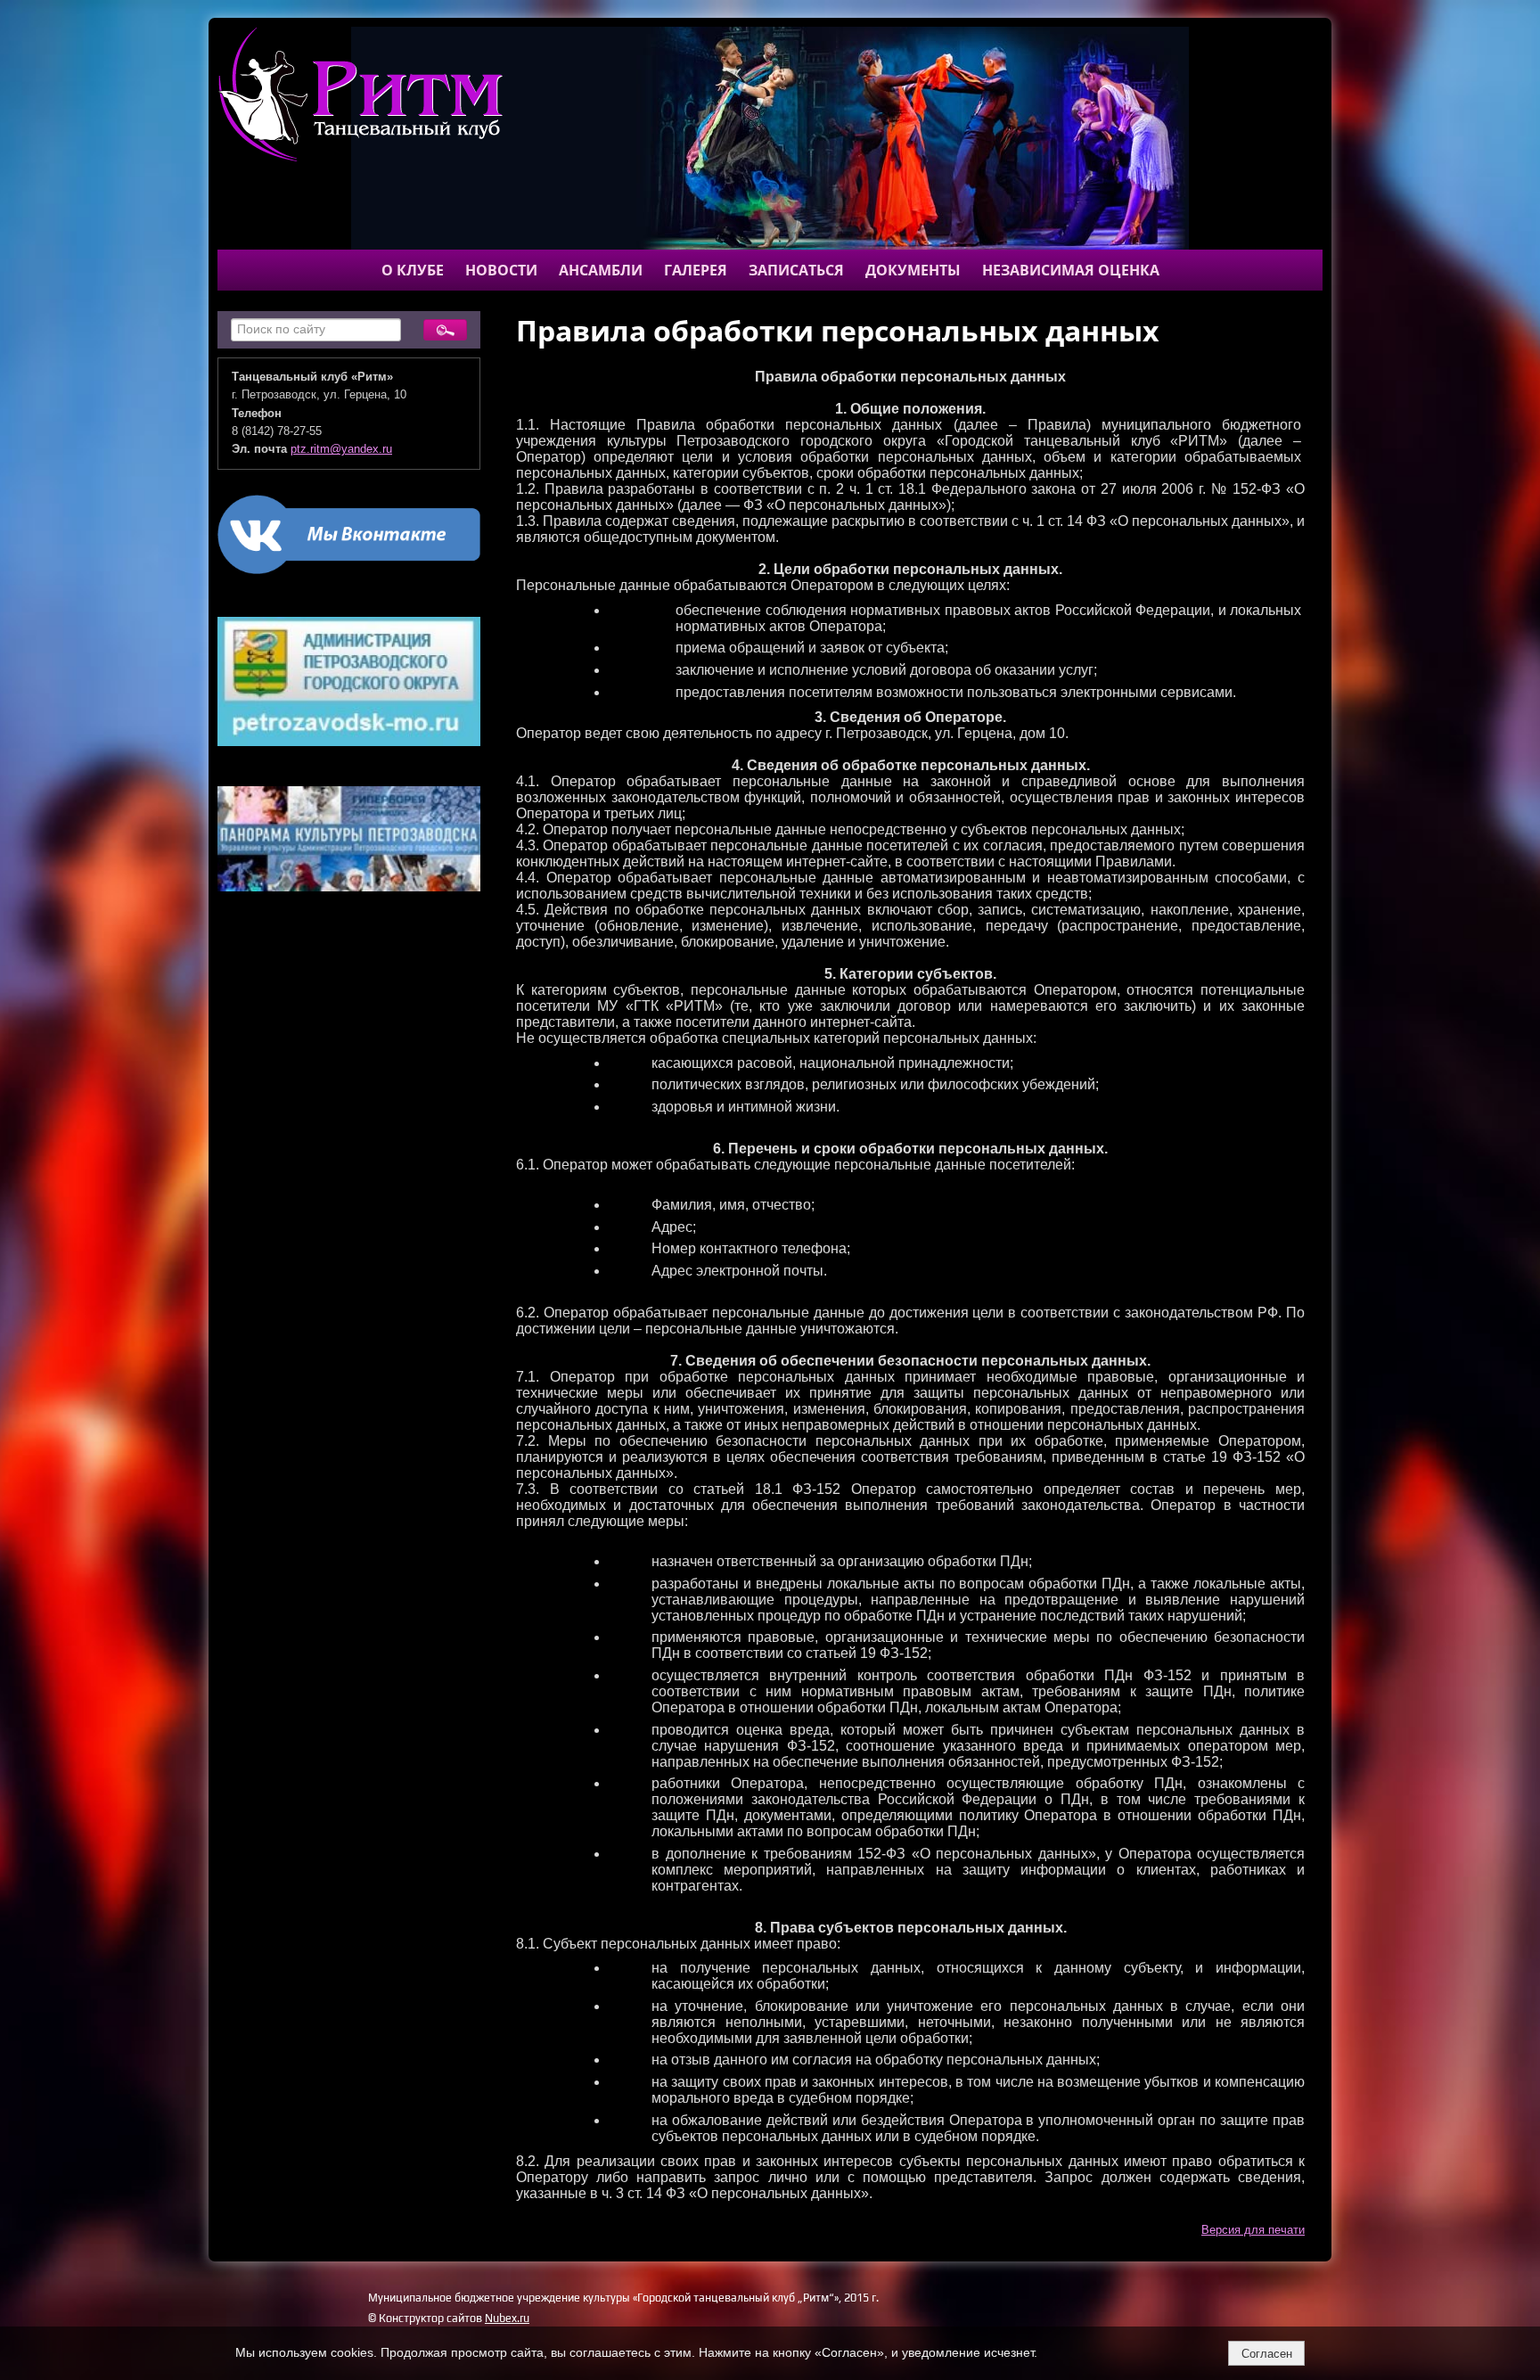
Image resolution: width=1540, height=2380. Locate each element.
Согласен (1267, 2354)
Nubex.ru (507, 2318)
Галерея (696, 270)
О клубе (413, 270)
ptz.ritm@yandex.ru (341, 449)
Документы (913, 270)
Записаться (796, 270)
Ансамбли (601, 270)
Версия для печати (1253, 2230)
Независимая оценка (1071, 270)
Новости (501, 270)
